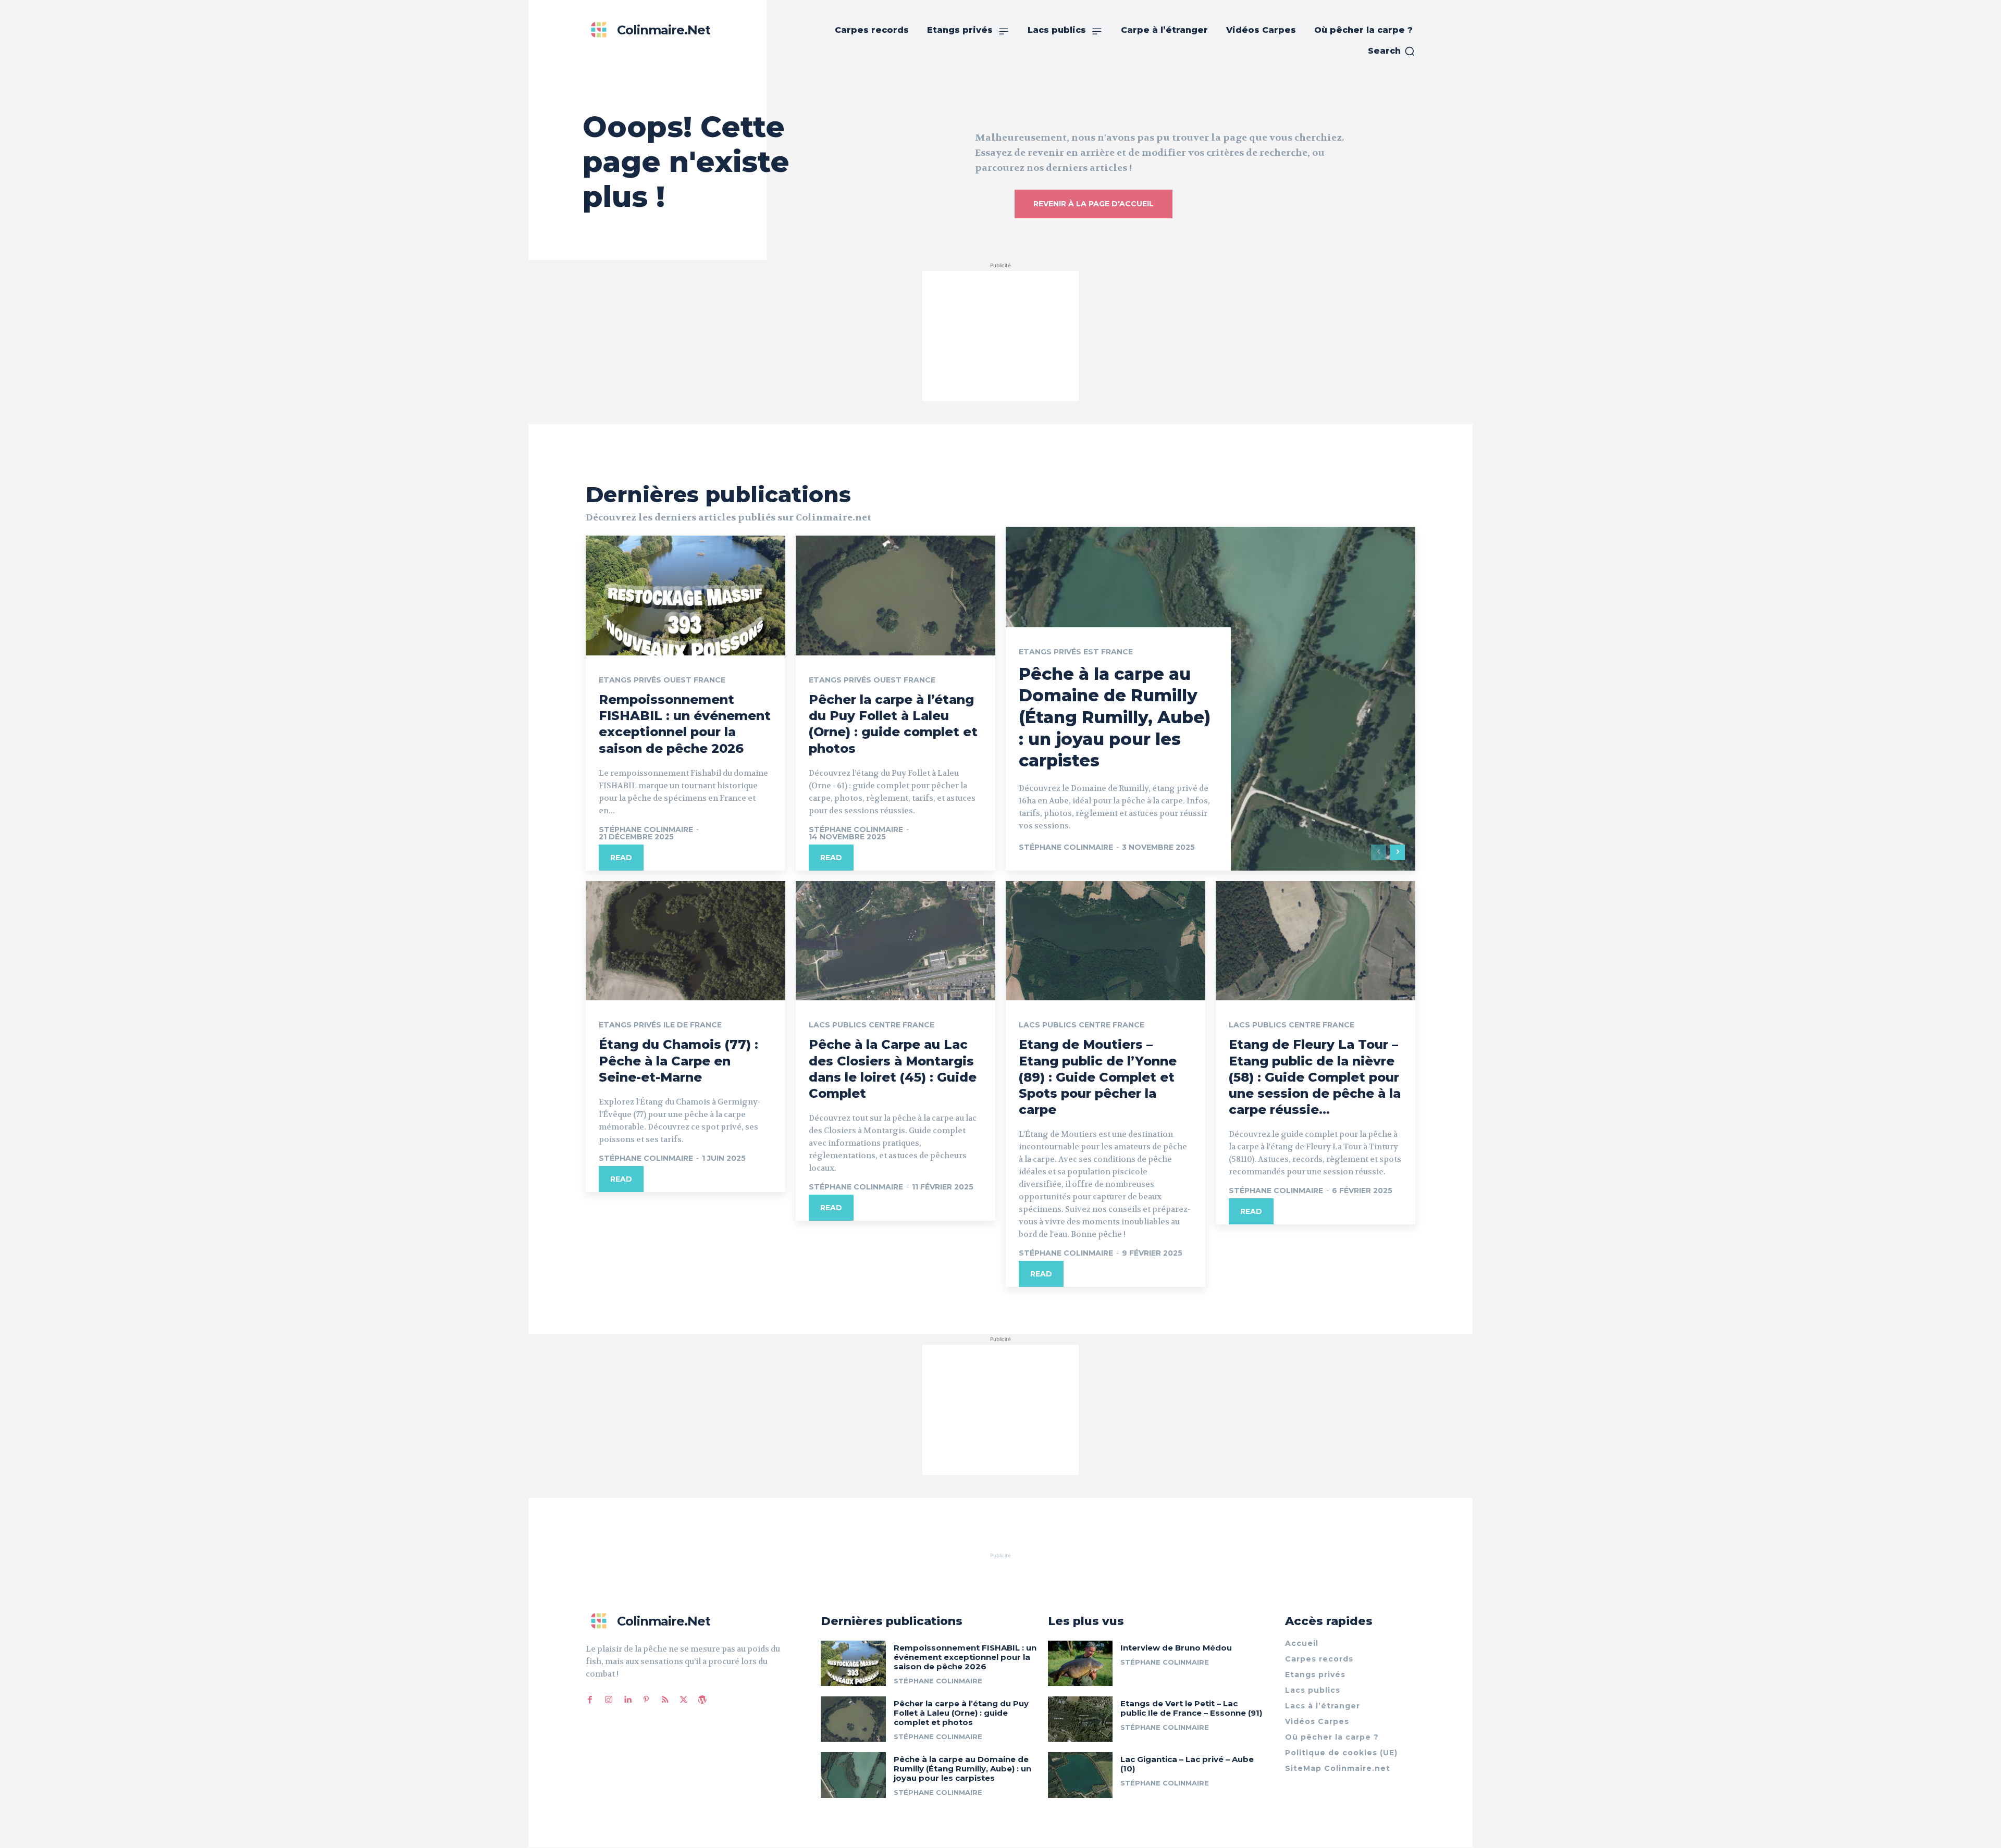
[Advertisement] (1000, 336)
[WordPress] (702, 1700)
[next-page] (1397, 852)
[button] (1392, 51)
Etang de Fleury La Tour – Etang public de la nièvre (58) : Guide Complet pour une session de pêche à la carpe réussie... (1315, 1077)
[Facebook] (590, 1700)
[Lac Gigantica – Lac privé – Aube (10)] (1080, 1775)
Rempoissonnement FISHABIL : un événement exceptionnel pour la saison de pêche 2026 (685, 724)
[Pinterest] (646, 1700)
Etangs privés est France (1076, 652)
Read (621, 858)
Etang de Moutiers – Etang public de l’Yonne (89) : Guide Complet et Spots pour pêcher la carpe (1098, 1077)
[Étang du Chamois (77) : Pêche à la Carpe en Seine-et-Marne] (685, 941)
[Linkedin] (627, 1700)
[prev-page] (1379, 852)
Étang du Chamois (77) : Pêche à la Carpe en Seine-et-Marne (678, 1061)
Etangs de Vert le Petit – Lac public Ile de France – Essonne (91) (1191, 1708)
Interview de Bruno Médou (1176, 1648)
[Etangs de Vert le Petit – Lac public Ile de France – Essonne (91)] (1080, 1719)
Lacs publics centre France (872, 1025)
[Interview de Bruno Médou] (1080, 1663)
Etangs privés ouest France (662, 680)
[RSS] (665, 1700)
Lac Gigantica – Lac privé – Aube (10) (1187, 1764)
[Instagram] (609, 1700)
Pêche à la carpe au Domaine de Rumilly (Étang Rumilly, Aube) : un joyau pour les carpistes (1115, 717)
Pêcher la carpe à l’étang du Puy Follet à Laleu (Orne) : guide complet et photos (893, 724)
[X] (684, 1700)
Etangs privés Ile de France (660, 1025)
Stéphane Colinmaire (646, 829)
